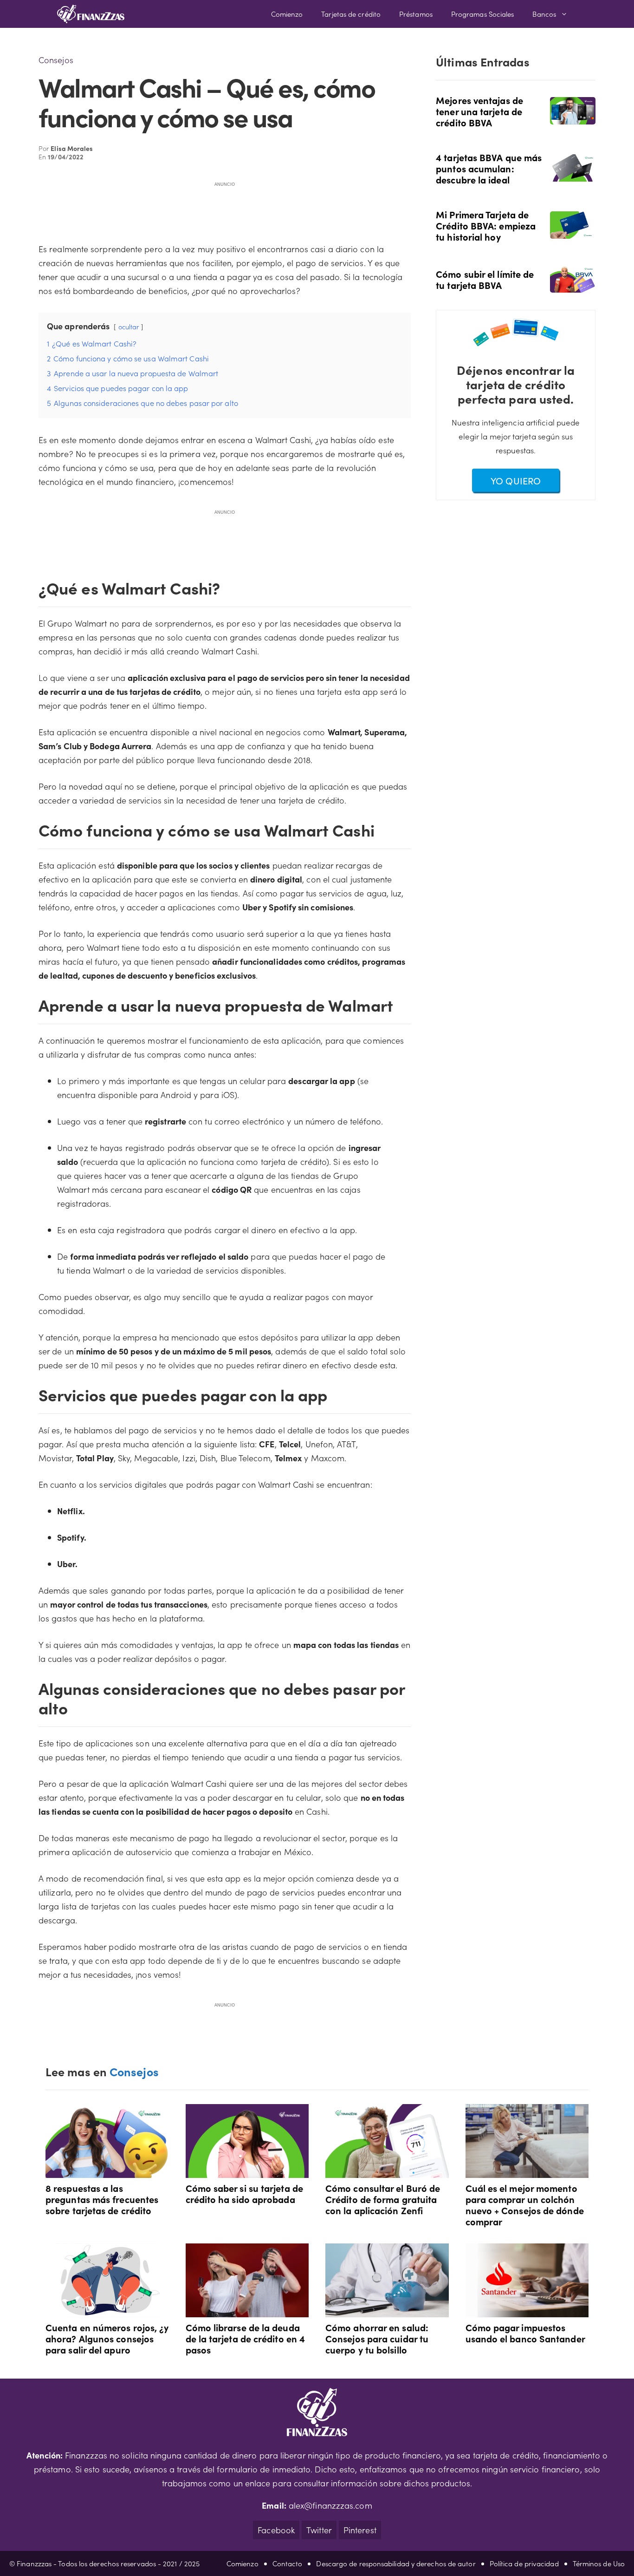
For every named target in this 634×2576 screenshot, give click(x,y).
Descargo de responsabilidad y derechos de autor (396, 2563)
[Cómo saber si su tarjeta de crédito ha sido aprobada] (247, 2171)
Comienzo (287, 14)
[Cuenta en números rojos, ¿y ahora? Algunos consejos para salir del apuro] (107, 2310)
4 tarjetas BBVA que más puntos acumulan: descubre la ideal (489, 168)
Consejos (56, 60)
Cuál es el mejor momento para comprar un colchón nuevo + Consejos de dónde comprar (525, 2204)
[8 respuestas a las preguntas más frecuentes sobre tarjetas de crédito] (107, 2171)
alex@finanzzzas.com (330, 2505)
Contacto (288, 2563)
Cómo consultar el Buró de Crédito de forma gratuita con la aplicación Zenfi (383, 2199)
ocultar (129, 327)
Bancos (544, 14)
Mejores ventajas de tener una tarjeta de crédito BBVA (479, 111)
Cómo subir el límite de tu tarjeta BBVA (485, 279)
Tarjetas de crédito (351, 14)
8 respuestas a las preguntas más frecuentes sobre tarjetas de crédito (102, 2199)
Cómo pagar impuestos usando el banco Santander (525, 2333)
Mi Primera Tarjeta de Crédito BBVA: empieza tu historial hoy (486, 225)
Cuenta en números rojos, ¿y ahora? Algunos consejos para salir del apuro (107, 2338)
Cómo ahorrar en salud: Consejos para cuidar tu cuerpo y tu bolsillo (377, 2338)
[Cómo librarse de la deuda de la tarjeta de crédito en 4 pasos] (247, 2310)
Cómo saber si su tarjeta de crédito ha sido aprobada (244, 2193)
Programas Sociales (483, 14)
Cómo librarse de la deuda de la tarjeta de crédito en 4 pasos (246, 2338)
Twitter (319, 2530)
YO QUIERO (516, 480)
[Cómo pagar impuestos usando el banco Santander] (527, 2310)
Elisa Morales (72, 148)
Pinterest (360, 2530)
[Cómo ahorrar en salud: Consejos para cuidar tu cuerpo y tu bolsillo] (387, 2310)
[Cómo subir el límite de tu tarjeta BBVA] (573, 286)
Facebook (276, 2530)
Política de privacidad (524, 2563)
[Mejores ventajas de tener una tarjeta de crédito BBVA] (573, 118)
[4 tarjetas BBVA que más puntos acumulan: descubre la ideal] (573, 175)
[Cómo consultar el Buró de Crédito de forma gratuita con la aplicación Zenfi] (387, 2171)
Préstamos (416, 14)
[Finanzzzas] (91, 14)
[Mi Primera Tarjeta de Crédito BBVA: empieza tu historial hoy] (573, 232)
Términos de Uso (599, 2563)
